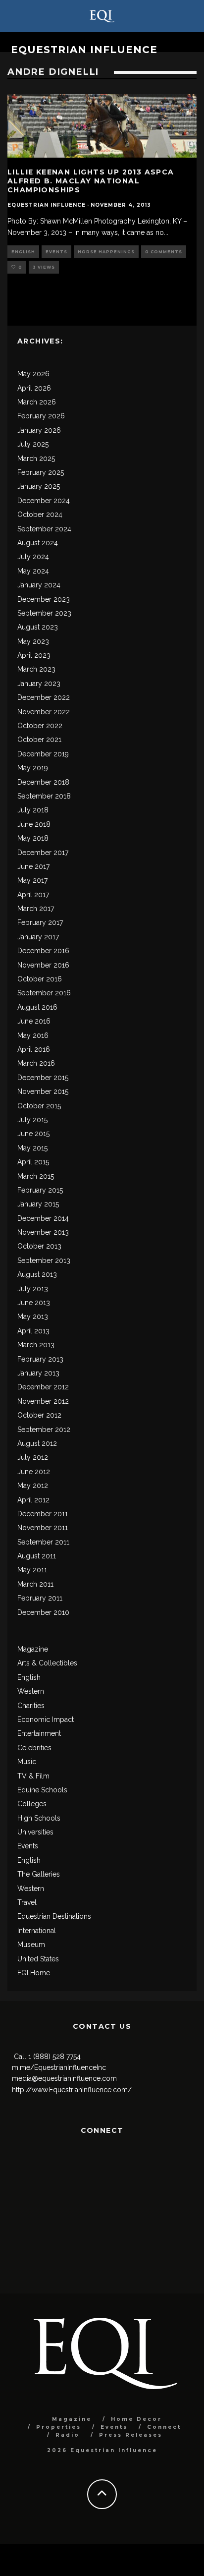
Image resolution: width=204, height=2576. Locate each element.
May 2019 (33, 768)
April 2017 (33, 895)
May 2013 (33, 1317)
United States (38, 1959)
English (23, 252)
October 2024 (40, 515)
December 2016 (43, 951)
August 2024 (38, 543)
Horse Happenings (106, 252)
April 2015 (33, 1162)
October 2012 (39, 1415)
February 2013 (40, 1359)
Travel (27, 1902)
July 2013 (33, 1289)
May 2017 (32, 880)
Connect (164, 2427)
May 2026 (33, 374)
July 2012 (33, 1457)
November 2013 (43, 1232)
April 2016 (34, 1049)
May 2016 (33, 1035)
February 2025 (41, 472)
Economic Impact (46, 1719)
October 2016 (40, 979)
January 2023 (39, 684)
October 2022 (40, 726)
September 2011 (43, 1542)
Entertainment (39, 1733)
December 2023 (44, 599)
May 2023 (33, 641)
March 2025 (36, 458)
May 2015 (32, 1148)
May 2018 (33, 838)
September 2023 (44, 613)
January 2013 (38, 1373)
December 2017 (43, 853)
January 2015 (38, 1204)
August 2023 (38, 627)
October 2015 (39, 1106)
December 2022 (44, 697)
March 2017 (36, 909)
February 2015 (40, 1190)
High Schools (39, 1818)
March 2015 (36, 1176)
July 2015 (32, 1120)
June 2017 (33, 866)
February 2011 (40, 1598)
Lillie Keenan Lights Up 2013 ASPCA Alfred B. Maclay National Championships (91, 181)
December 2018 (43, 782)
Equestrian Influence (84, 50)
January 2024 (39, 585)
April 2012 (33, 1500)
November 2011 (43, 1528)
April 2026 (34, 388)
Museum (31, 1945)
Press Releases (131, 2435)
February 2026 (41, 416)
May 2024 (33, 571)
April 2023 (34, 655)
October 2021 (39, 740)
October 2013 (39, 1246)
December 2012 (43, 1387)
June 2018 (34, 824)
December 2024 (44, 501)
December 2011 (43, 1514)
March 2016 (36, 1063)
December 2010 (43, 1612)
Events (56, 252)
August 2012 (37, 1443)
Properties (59, 2427)
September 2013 (44, 1260)
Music (27, 1762)
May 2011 (32, 1570)
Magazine (33, 1649)
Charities (31, 1706)
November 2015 (43, 1091)
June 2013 (34, 1303)
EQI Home (34, 1973)
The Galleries (39, 1874)
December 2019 (43, 754)
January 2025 (39, 486)
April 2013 (33, 1331)
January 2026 (39, 430)
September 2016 (44, 993)
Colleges (32, 1804)
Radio (68, 2435)
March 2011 (35, 1584)
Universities (35, 1832)
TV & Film (33, 1776)
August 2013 (37, 1274)
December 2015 (43, 1078)
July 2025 (33, 444)
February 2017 (40, 922)
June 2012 (34, 1472)
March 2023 (36, 669)
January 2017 (38, 937)
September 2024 (44, 529)
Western (31, 1691)
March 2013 (36, 1345)
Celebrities (34, 1748)
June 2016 (34, 1021)
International (37, 1931)
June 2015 (33, 1134)
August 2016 (37, 1007)
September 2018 (44, 796)
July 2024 (33, 557)
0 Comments (164, 252)
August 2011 (37, 1556)
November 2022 (44, 712)
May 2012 (33, 1486)
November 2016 (43, 965)
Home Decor (136, 2419)
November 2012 (43, 1401)
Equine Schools (42, 1790)
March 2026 (37, 402)
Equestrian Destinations (54, 1916)
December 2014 (43, 1218)
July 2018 (33, 810)
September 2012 (44, 1430)
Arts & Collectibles (47, 1663)
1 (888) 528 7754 (54, 2057)
